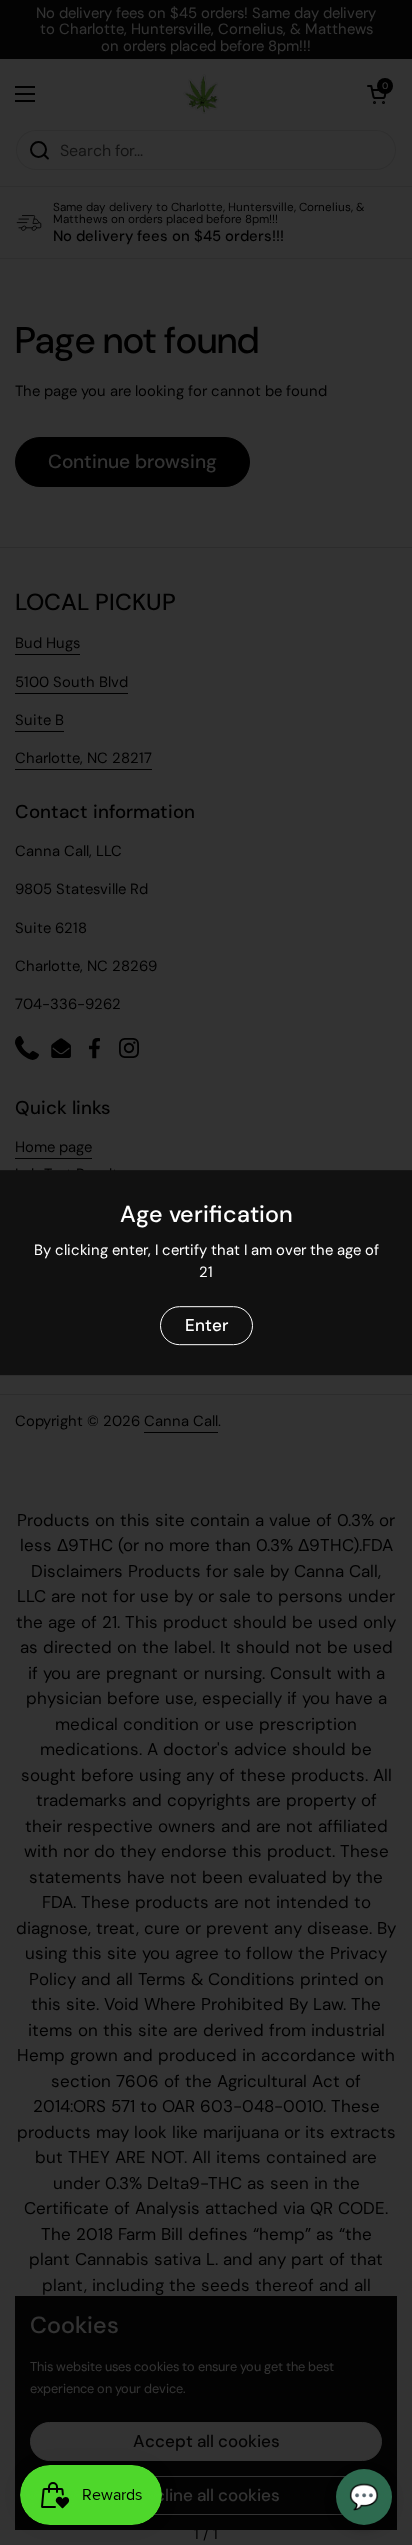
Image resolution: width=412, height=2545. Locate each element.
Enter (206, 1325)
